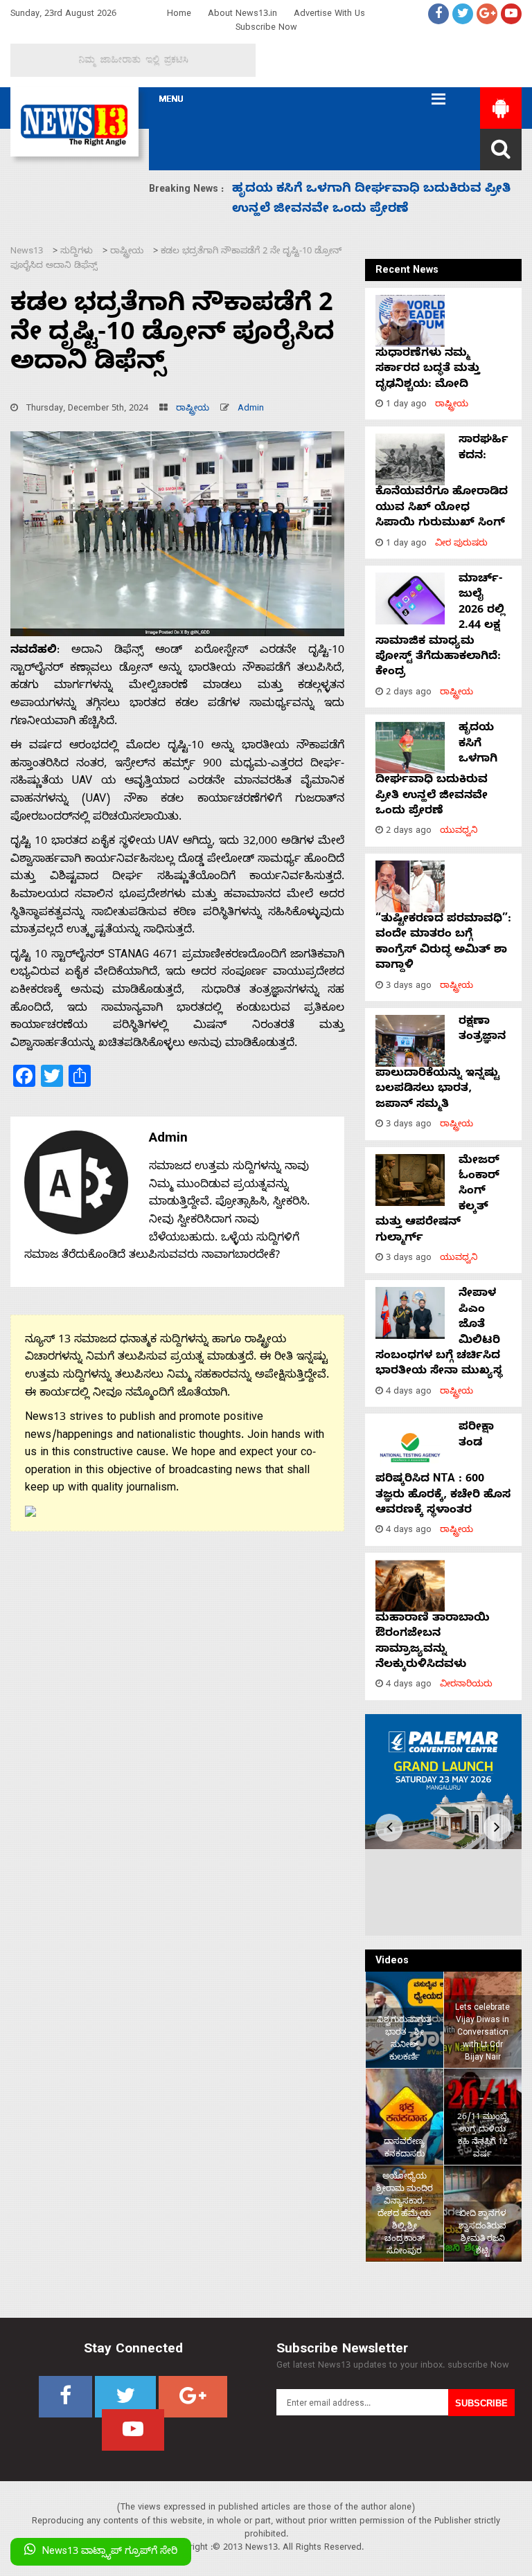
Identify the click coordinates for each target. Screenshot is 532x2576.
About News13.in (242, 15)
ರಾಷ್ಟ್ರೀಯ (193, 409)
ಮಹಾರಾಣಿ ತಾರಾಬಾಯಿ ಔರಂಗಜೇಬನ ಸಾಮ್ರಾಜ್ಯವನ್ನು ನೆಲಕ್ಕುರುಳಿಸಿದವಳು (433, 1642)
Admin (251, 409)
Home (179, 15)
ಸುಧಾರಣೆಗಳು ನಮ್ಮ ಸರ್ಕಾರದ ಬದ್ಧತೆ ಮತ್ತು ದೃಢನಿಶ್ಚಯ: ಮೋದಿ (428, 370)
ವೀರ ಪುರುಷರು (461, 544)
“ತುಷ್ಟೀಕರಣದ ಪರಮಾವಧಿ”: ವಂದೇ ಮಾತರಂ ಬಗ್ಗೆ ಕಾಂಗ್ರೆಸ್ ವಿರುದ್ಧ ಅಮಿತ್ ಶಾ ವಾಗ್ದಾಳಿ (443, 943)
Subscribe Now (266, 29)
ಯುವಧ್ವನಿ (459, 832)
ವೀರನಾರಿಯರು (466, 1685)
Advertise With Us (329, 15)
